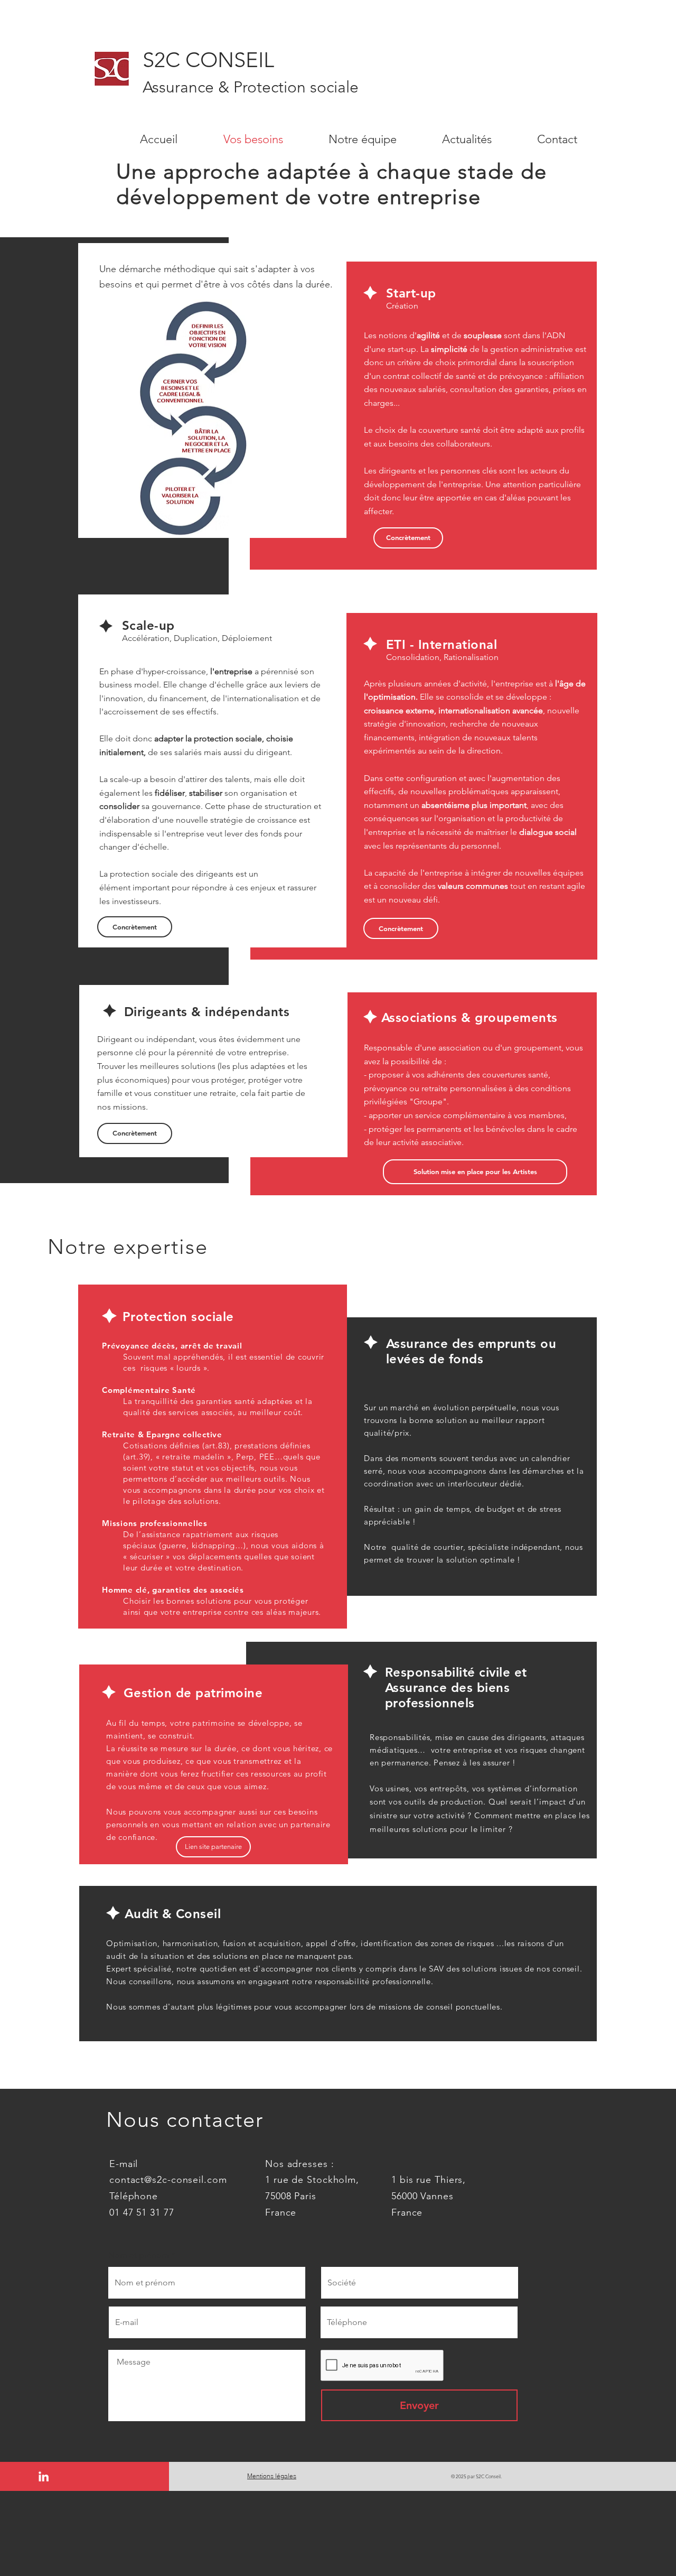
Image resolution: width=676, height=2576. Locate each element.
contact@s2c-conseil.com (168, 2180)
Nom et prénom (139, 2255)
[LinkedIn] (44, 2476)
